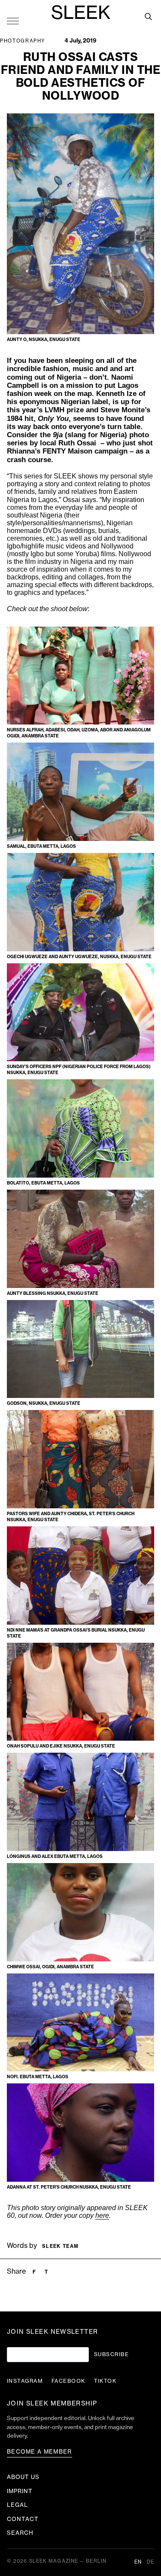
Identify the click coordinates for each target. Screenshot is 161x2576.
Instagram (25, 2381)
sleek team (60, 2246)
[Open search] (148, 16)
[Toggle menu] (13, 21)
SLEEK (81, 13)
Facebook (68, 2381)
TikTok (105, 2381)
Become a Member (39, 2452)
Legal (17, 2505)
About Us (23, 2477)
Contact (23, 2519)
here (102, 2215)
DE (150, 2562)
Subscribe (111, 2354)
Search (20, 2533)
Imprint (20, 2491)
